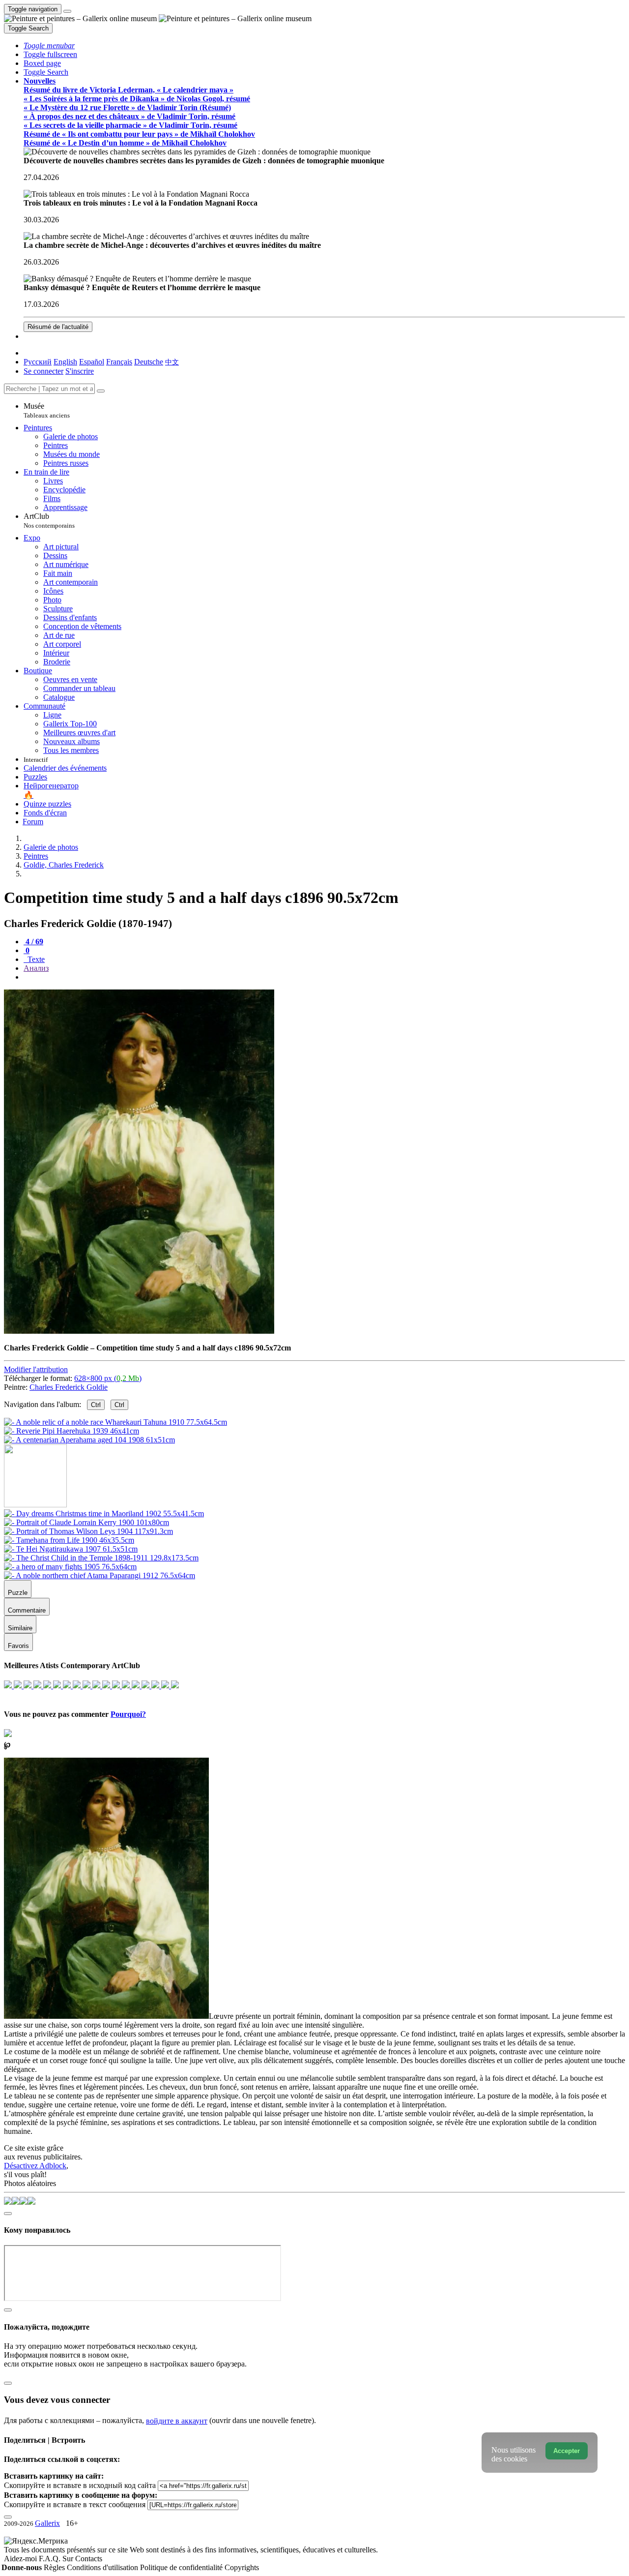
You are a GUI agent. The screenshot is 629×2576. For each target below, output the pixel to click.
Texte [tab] (35, 959)
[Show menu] (67, 11)
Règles (55, 2567)
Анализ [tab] (36, 968)
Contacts (89, 2559)
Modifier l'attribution (36, 1369)
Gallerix (47, 2523)
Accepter (567, 2451)
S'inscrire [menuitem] (80, 371)
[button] (49, 45)
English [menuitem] (65, 362)
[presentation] (324, 977)
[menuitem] (172, 362)
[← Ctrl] (89, 1440)
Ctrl (96, 1405)
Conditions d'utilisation (103, 2567)
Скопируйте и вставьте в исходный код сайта (80, 2485)
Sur (69, 2559)
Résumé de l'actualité (58, 327)
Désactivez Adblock (35, 2166)
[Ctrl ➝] (104, 1513)
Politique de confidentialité (182, 2567)
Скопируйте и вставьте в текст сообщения (75, 2504)
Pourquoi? (128, 1714)
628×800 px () (108, 1378)
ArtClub (49, 521)
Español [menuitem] (92, 362)
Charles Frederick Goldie (69, 1387)
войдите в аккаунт (177, 2421)
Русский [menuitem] (38, 362)
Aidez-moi (21, 2559)
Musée (47, 410)
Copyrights (242, 2567)
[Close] (101, 391)
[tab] (33, 942)
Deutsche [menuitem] (149, 362)
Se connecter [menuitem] (43, 371)
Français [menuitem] (119, 362)
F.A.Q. (51, 2559)
